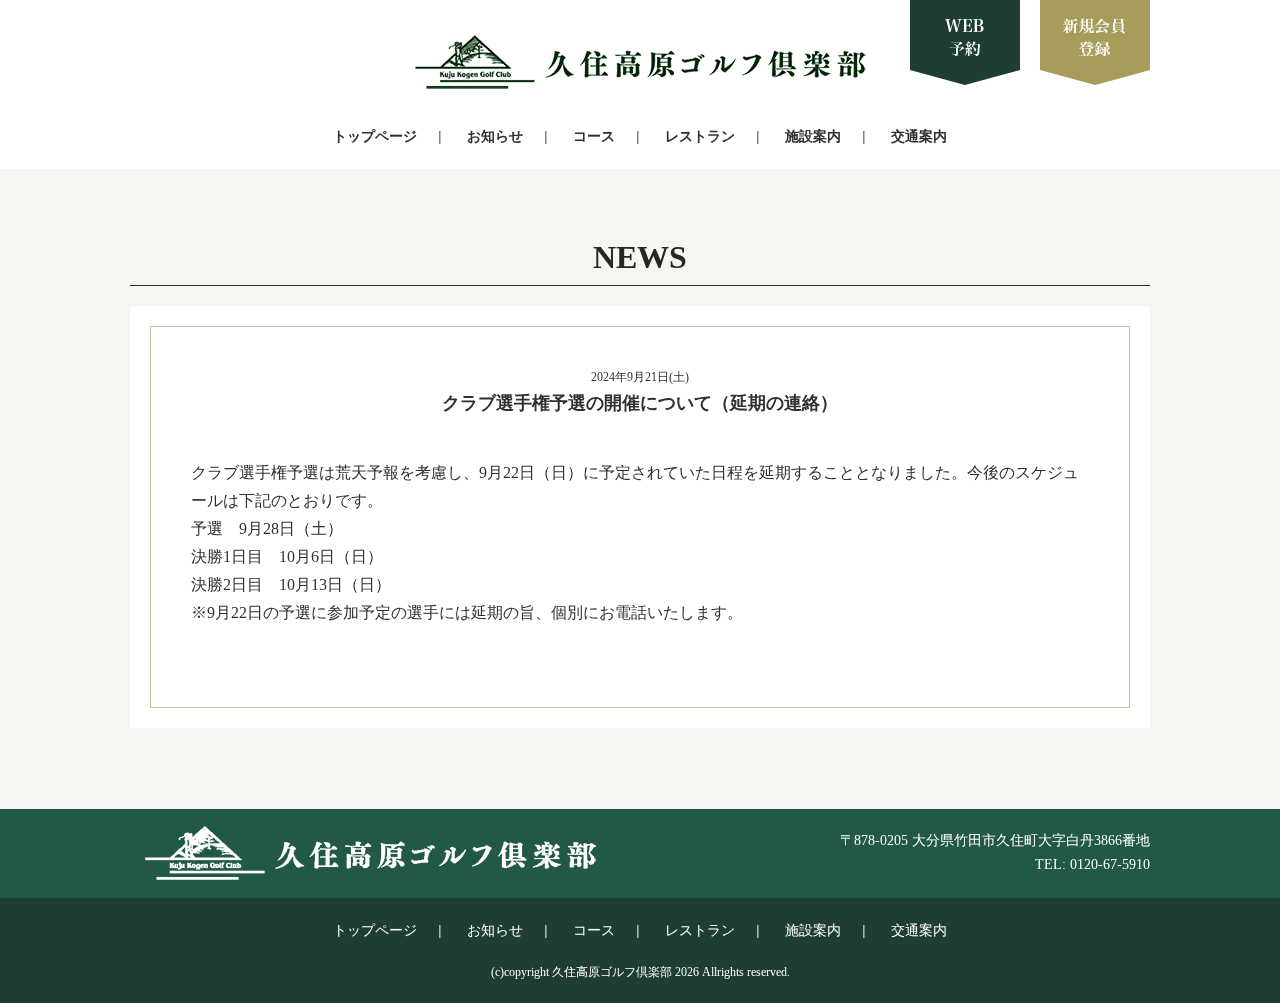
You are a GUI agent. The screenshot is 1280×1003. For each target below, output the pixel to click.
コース (594, 136)
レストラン (700, 136)
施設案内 (813, 136)
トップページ (375, 136)
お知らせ (495, 136)
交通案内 (919, 136)
